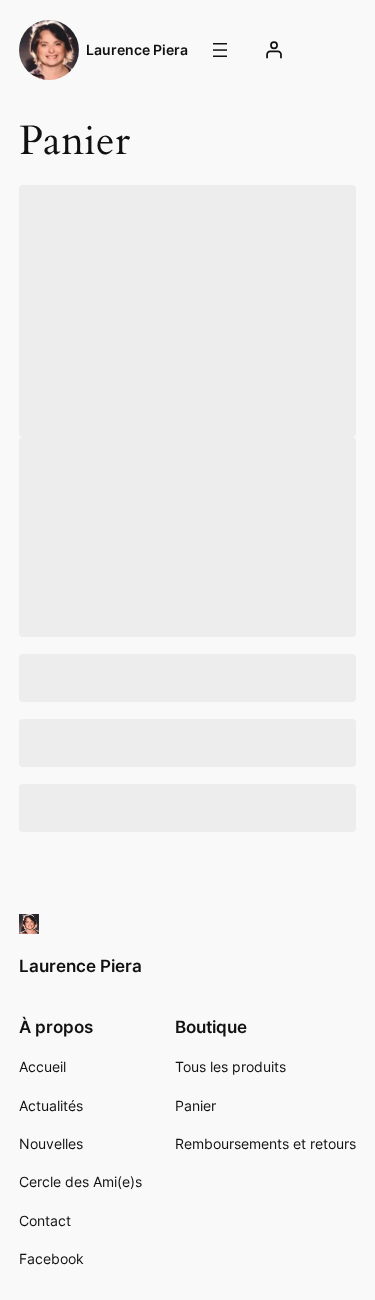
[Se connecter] (273, 50)
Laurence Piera (137, 49)
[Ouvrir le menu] (220, 50)
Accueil (42, 1066)
